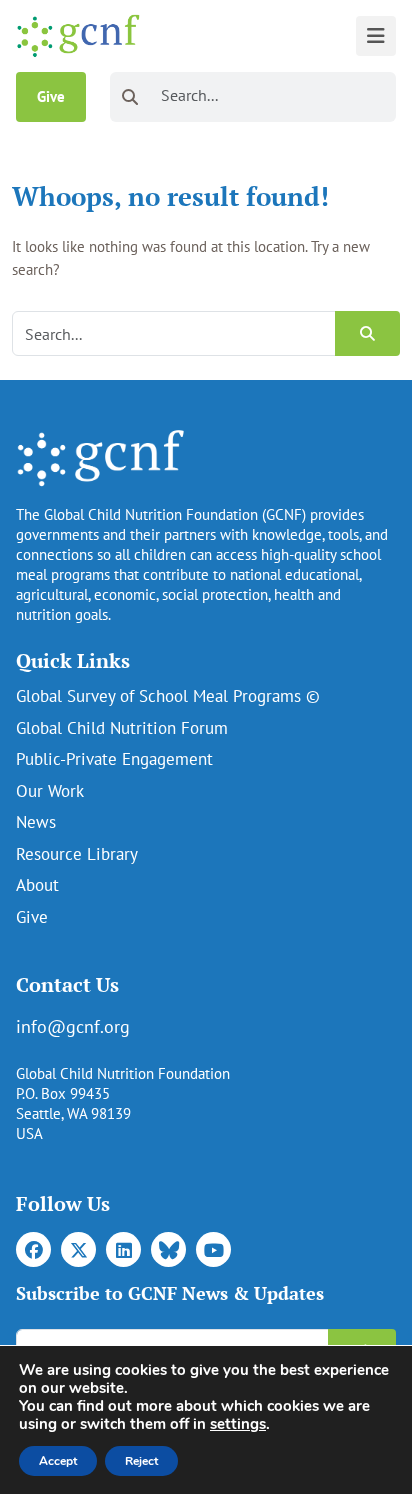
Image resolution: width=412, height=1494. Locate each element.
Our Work (50, 791)
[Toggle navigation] (376, 36)
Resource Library (77, 854)
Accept (58, 1461)
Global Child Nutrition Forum (122, 728)
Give (51, 96)
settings (238, 1424)
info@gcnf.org (73, 1026)
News (36, 822)
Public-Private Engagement (114, 759)
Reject (141, 1461)
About (37, 885)
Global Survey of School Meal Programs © (168, 696)
